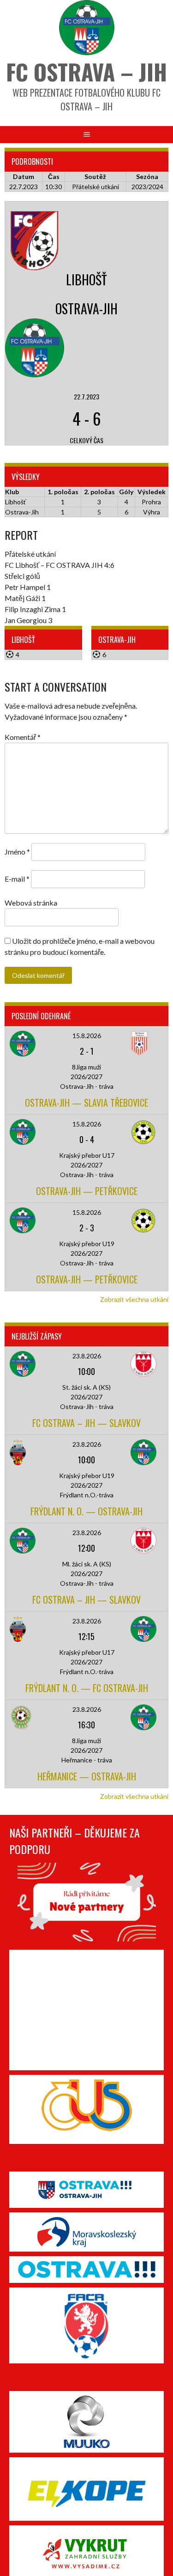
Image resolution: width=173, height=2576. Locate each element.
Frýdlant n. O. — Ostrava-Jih (86, 1511)
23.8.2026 (87, 1356)
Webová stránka (31, 903)
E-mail (17, 879)
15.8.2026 (87, 1036)
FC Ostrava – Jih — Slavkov (86, 1423)
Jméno (17, 852)
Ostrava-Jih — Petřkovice (87, 1191)
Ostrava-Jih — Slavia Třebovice (86, 1103)
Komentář (23, 737)
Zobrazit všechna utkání (134, 1299)
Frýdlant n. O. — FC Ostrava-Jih (87, 1688)
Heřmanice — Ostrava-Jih (87, 1776)
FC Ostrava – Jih (86, 72)
